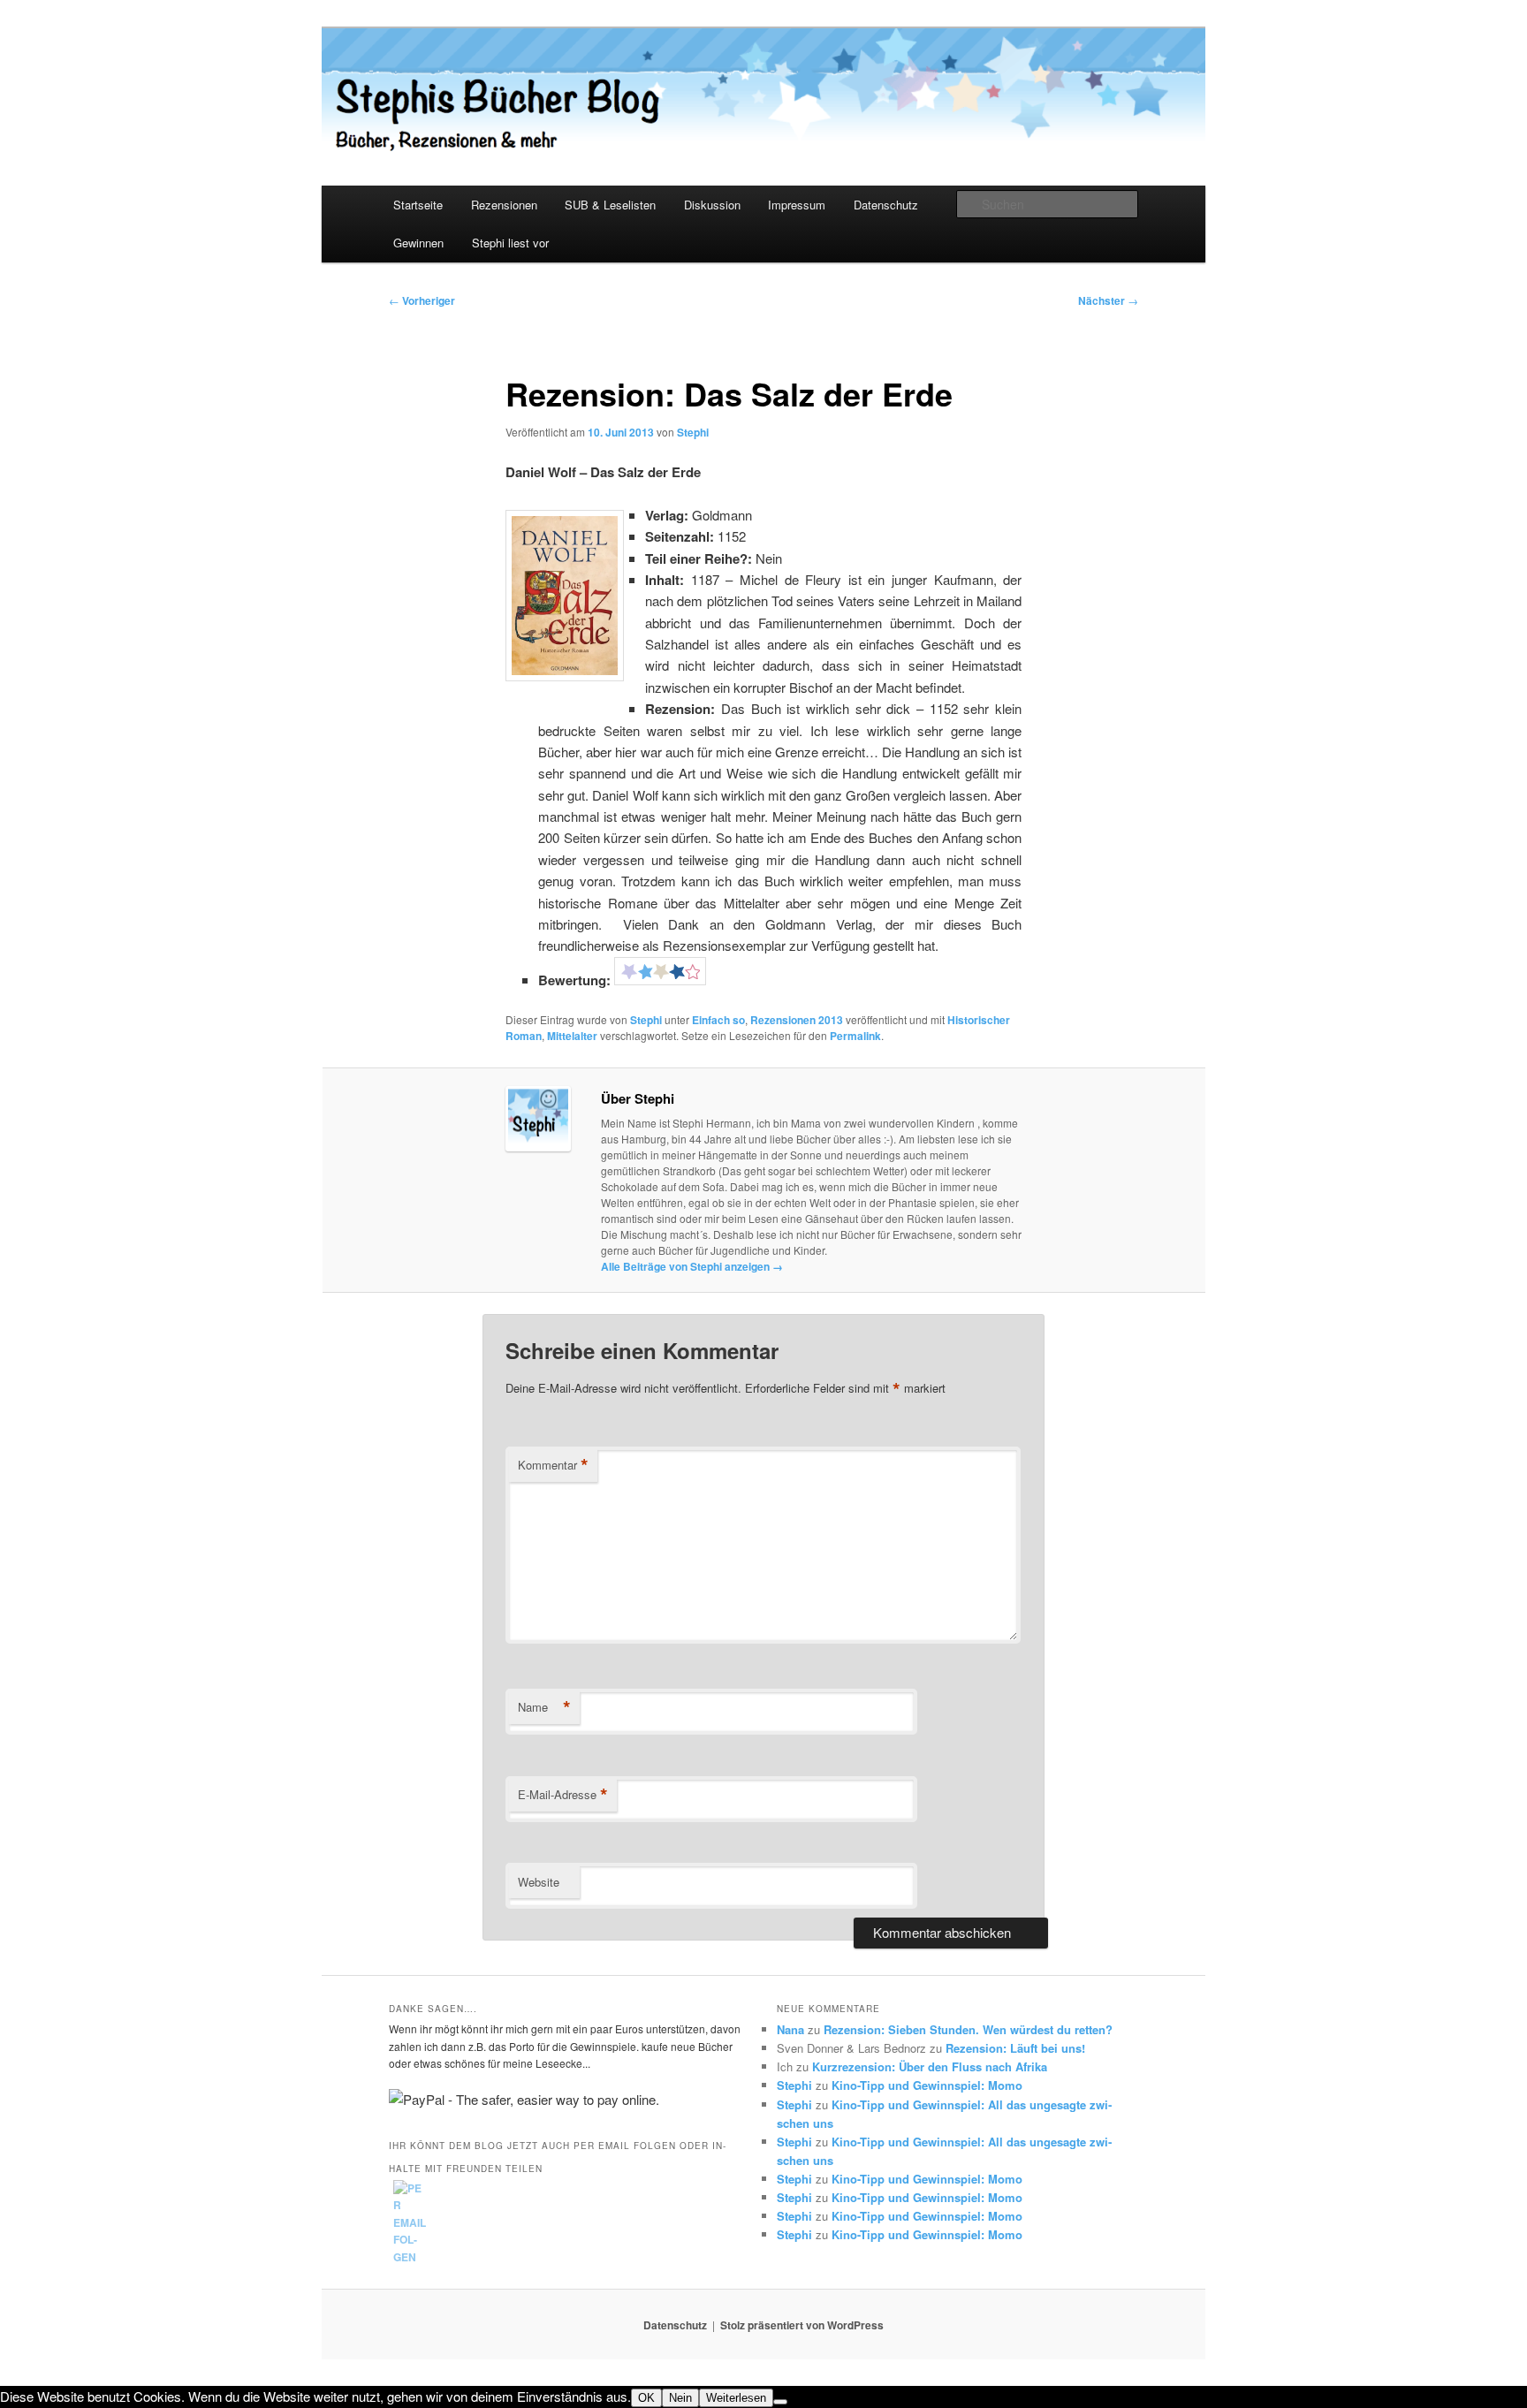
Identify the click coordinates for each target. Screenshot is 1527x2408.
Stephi (693, 432)
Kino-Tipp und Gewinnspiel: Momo (927, 2085)
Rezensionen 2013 (797, 1020)
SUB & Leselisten (610, 205)
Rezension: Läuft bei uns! (1015, 2048)
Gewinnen (418, 243)
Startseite (418, 205)
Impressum (797, 205)
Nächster (1108, 300)
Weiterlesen (736, 2398)
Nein (680, 2398)
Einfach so (718, 1020)
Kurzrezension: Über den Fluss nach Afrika (930, 2066)
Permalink (855, 1036)
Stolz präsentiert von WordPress (802, 2325)
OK (646, 2398)
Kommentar (553, 1465)
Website (539, 1882)
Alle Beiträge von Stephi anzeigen (692, 1266)
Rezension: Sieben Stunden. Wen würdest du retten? (968, 2029)
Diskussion (712, 205)
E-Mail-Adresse (563, 1795)
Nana (790, 2029)
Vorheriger (422, 300)
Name (544, 1707)
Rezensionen (504, 205)
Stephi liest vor (510, 243)
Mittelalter (572, 1036)
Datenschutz (886, 205)
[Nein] (780, 2402)
